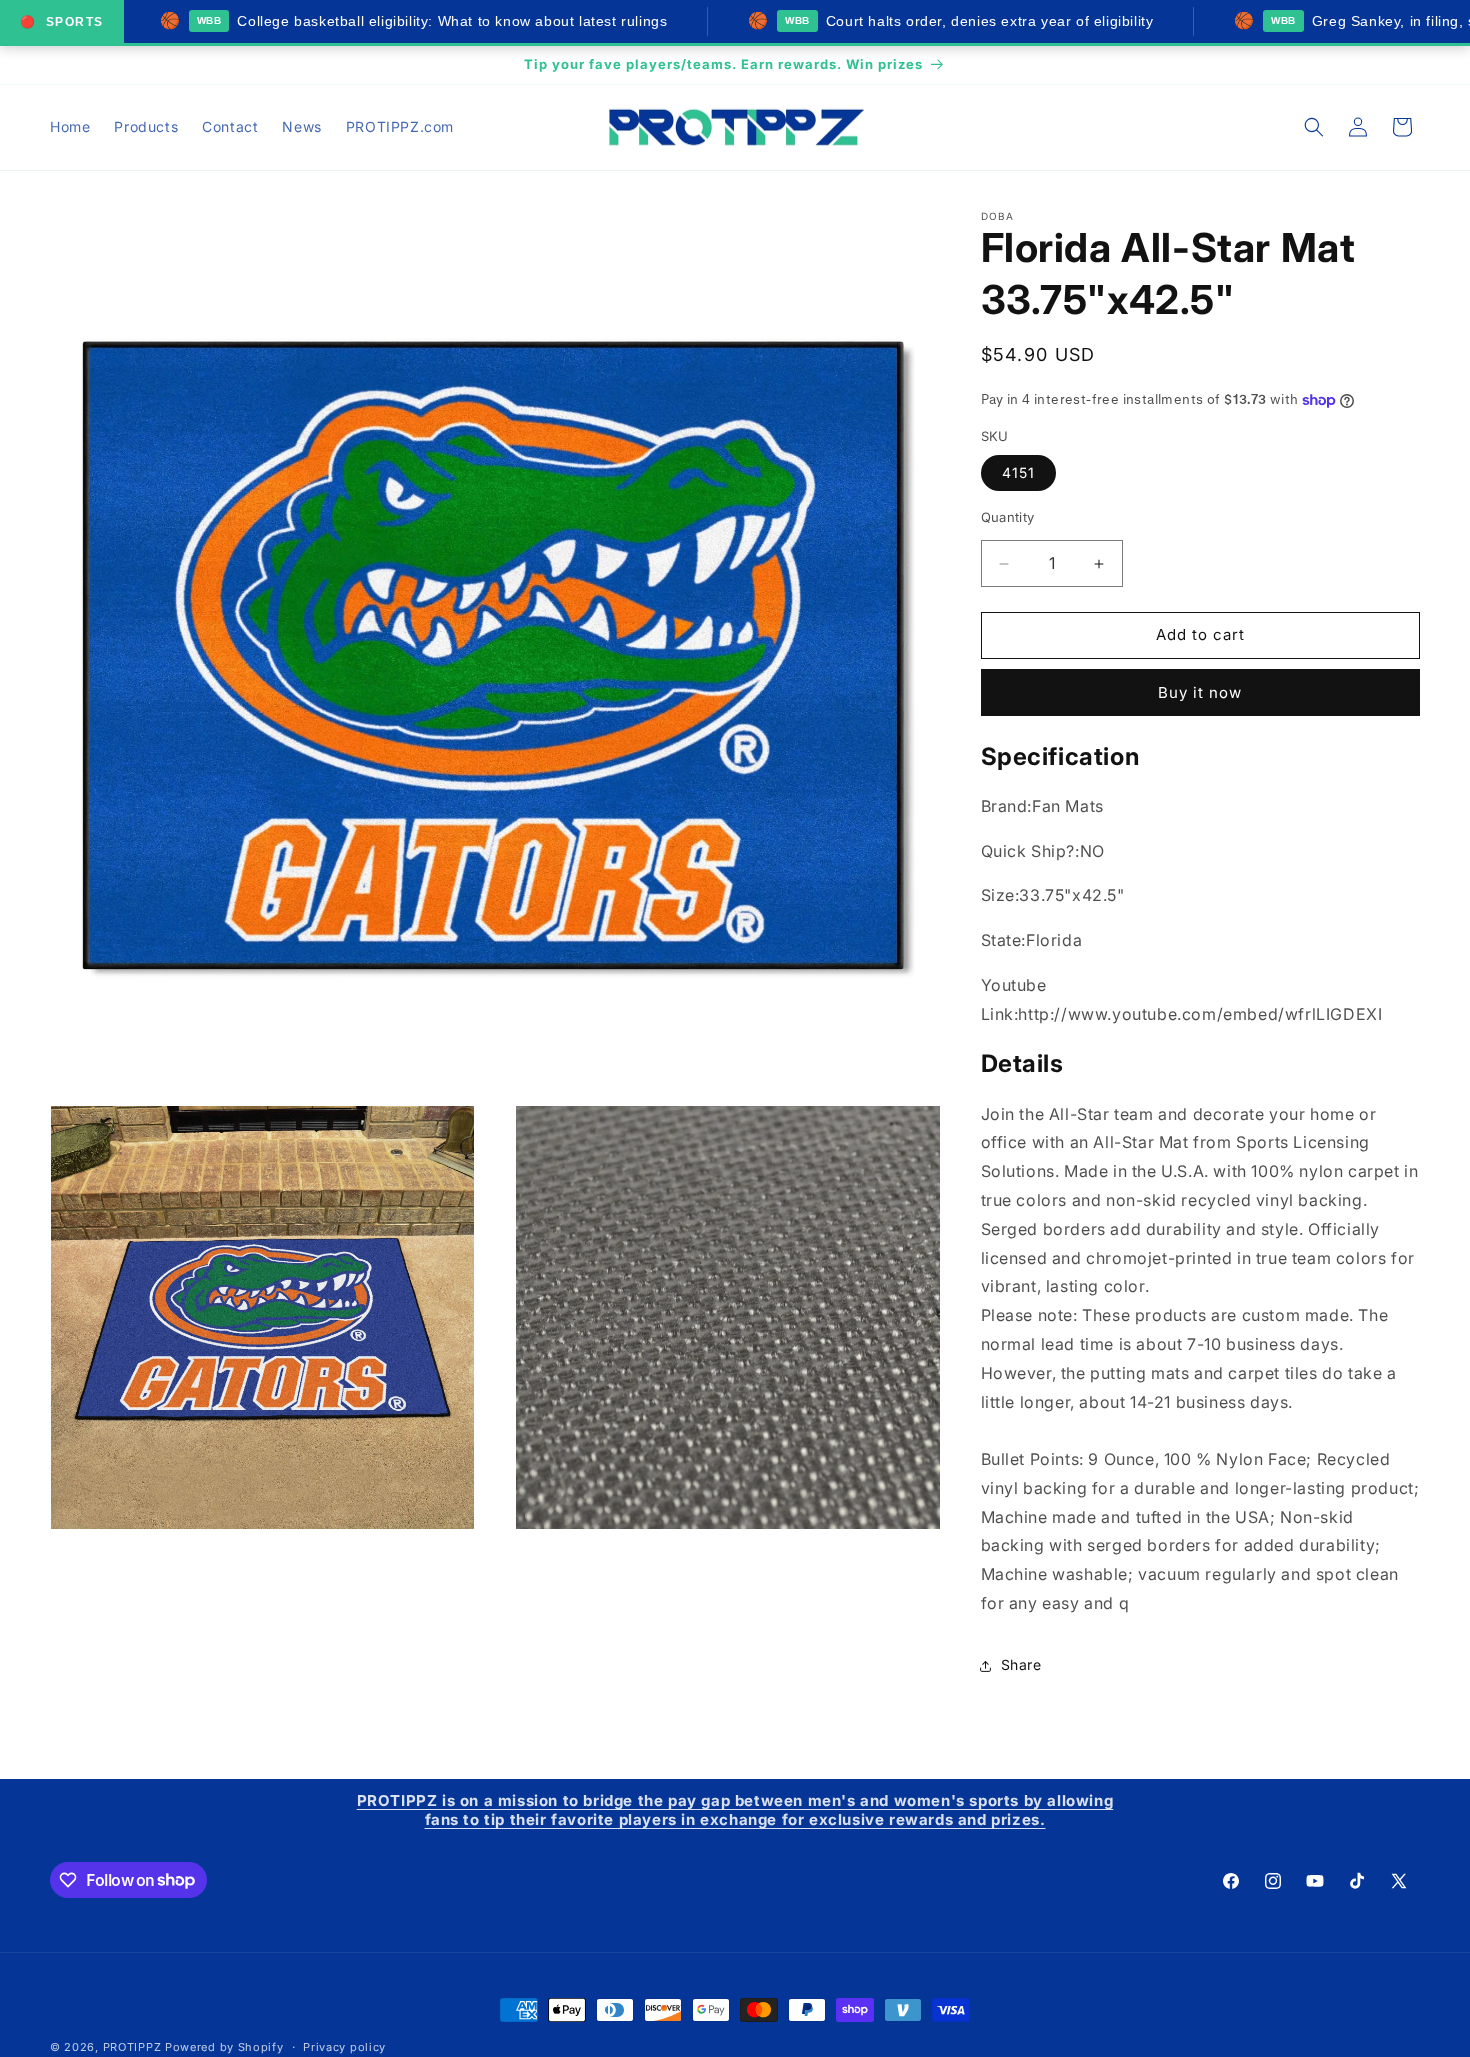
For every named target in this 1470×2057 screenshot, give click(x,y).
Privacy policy (344, 2046)
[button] (1314, 127)
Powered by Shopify (224, 2047)
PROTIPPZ (132, 2047)
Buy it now (1200, 692)
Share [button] (1021, 1665)
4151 (1018, 473)
